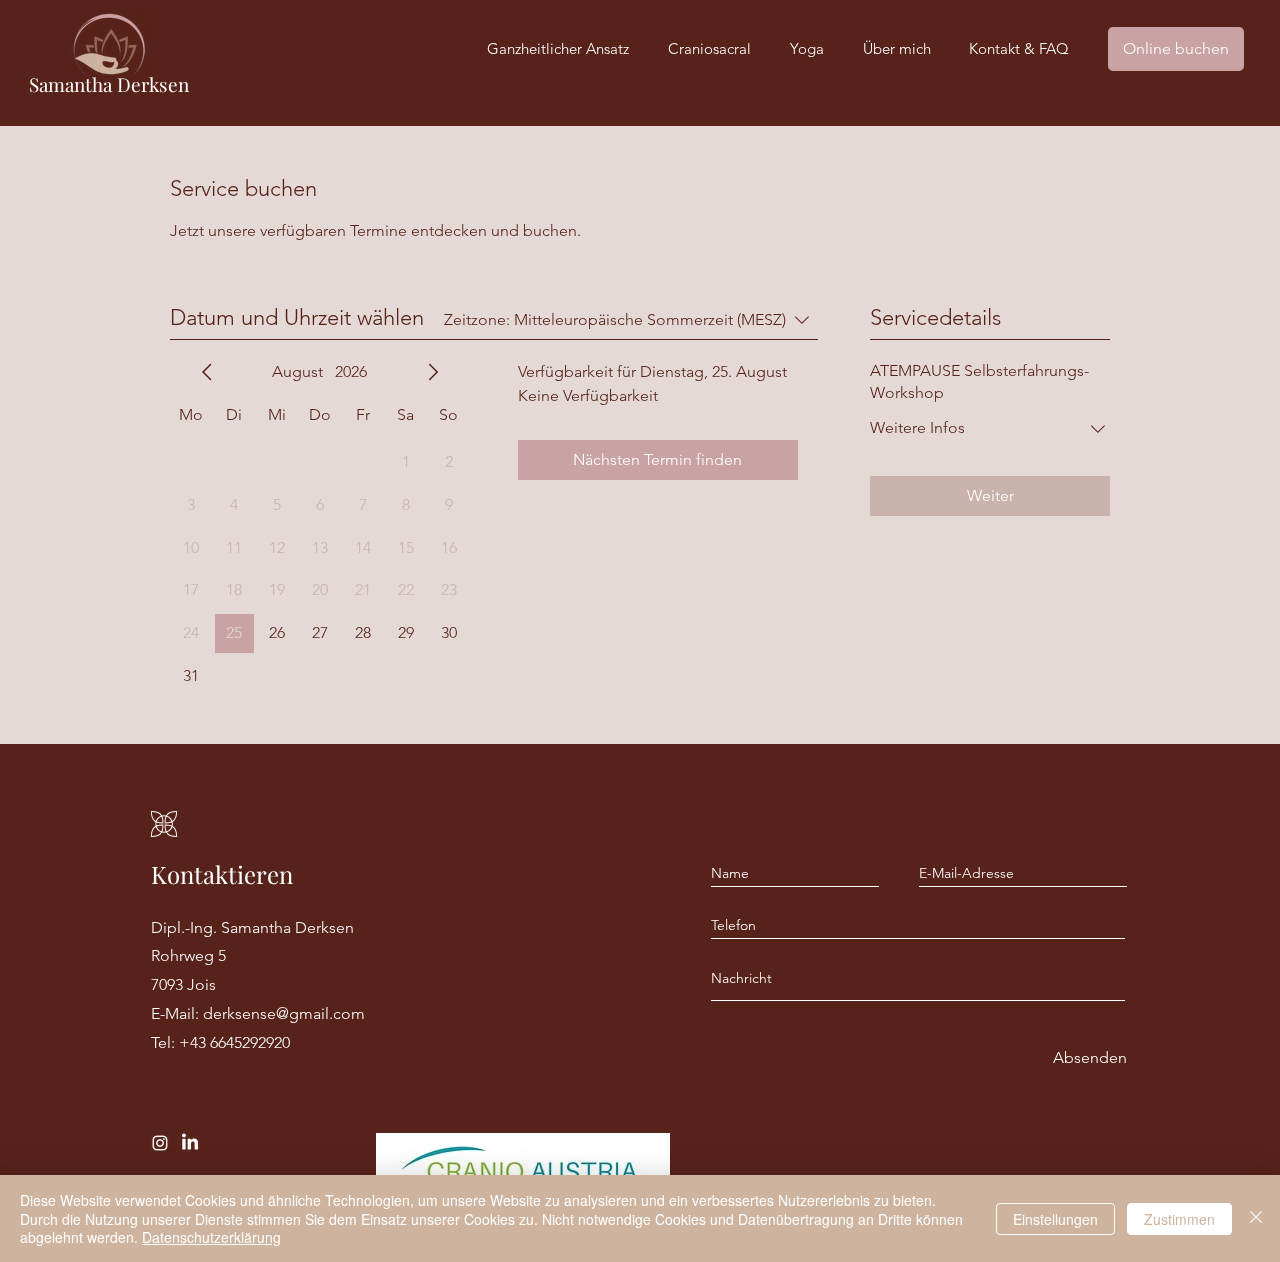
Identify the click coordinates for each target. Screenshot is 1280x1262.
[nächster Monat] (433, 372)
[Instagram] (160, 1143)
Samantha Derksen (109, 84)
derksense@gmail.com (284, 1013)
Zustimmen (1179, 1219)
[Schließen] (1256, 1218)
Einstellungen (1055, 1219)
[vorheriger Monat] (207, 372)
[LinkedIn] (190, 1143)
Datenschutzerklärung (211, 1237)
